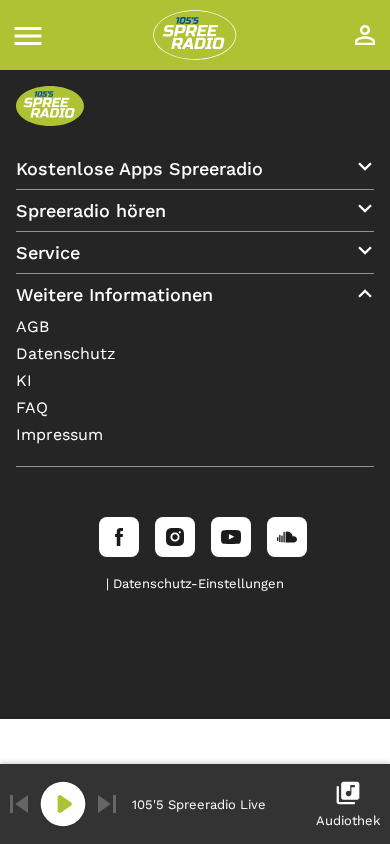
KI (24, 380)
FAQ (32, 407)
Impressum (59, 434)
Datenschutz (66, 353)
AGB (32, 326)
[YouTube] (231, 537)
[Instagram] (175, 537)
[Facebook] (119, 537)
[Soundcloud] (287, 537)
